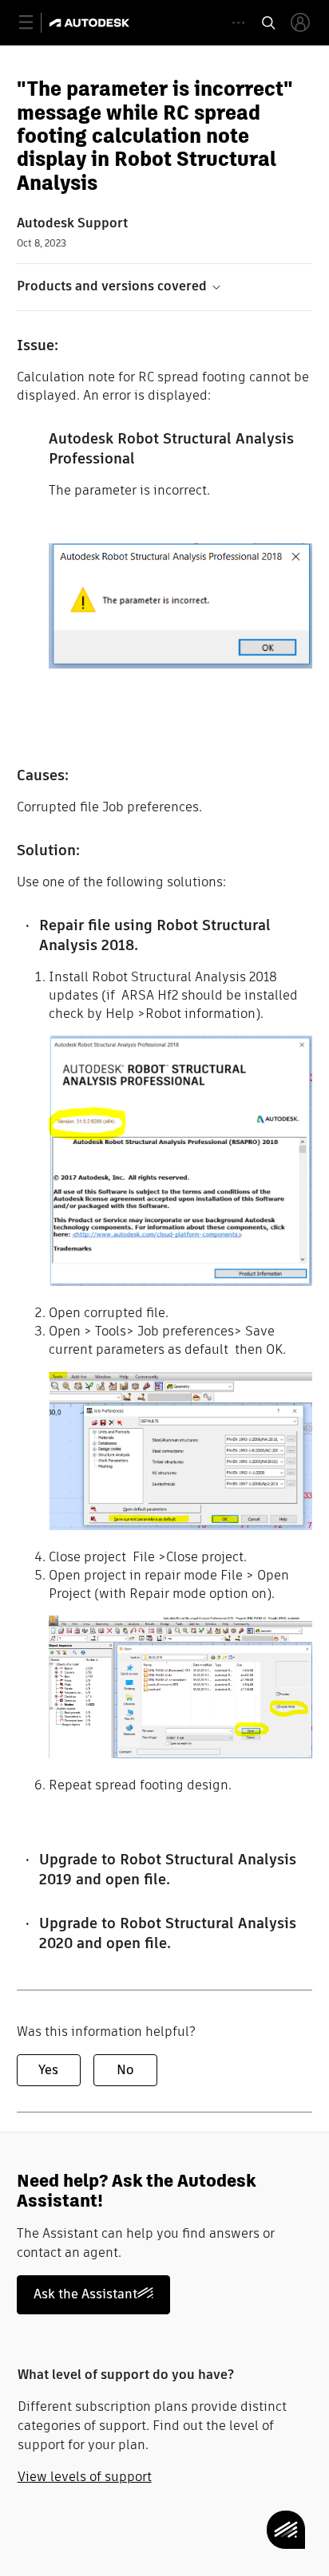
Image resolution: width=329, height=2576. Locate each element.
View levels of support (85, 2477)
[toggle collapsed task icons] (238, 23)
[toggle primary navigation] (35, 23)
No (125, 2070)
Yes (48, 2070)
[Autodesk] (91, 23)
